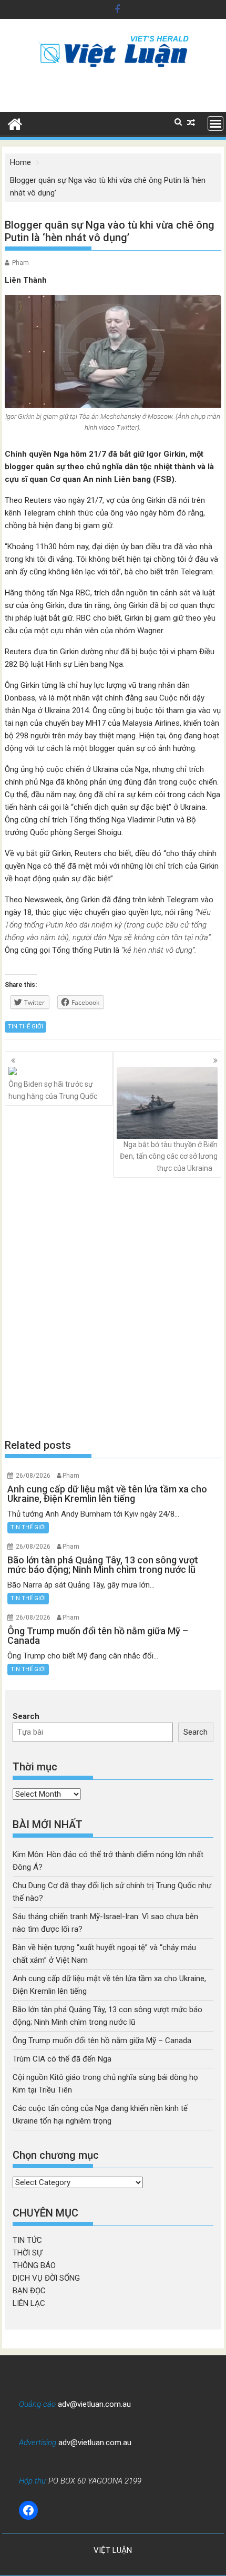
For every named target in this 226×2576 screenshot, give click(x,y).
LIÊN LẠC (29, 2303)
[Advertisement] (113, 1308)
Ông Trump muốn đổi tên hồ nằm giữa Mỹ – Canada (102, 2041)
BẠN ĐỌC (29, 2291)
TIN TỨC (27, 2240)
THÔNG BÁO (34, 2265)
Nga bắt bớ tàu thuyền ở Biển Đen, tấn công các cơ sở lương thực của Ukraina (169, 1156)
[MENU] (215, 123)
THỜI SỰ (27, 2253)
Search (26, 1716)
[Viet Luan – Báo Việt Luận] (15, 123)
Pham (20, 263)
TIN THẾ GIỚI (25, 1027)
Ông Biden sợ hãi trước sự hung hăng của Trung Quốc (53, 1090)
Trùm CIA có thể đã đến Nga (62, 2059)
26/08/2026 (33, 1476)
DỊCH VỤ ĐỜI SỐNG (46, 2278)
